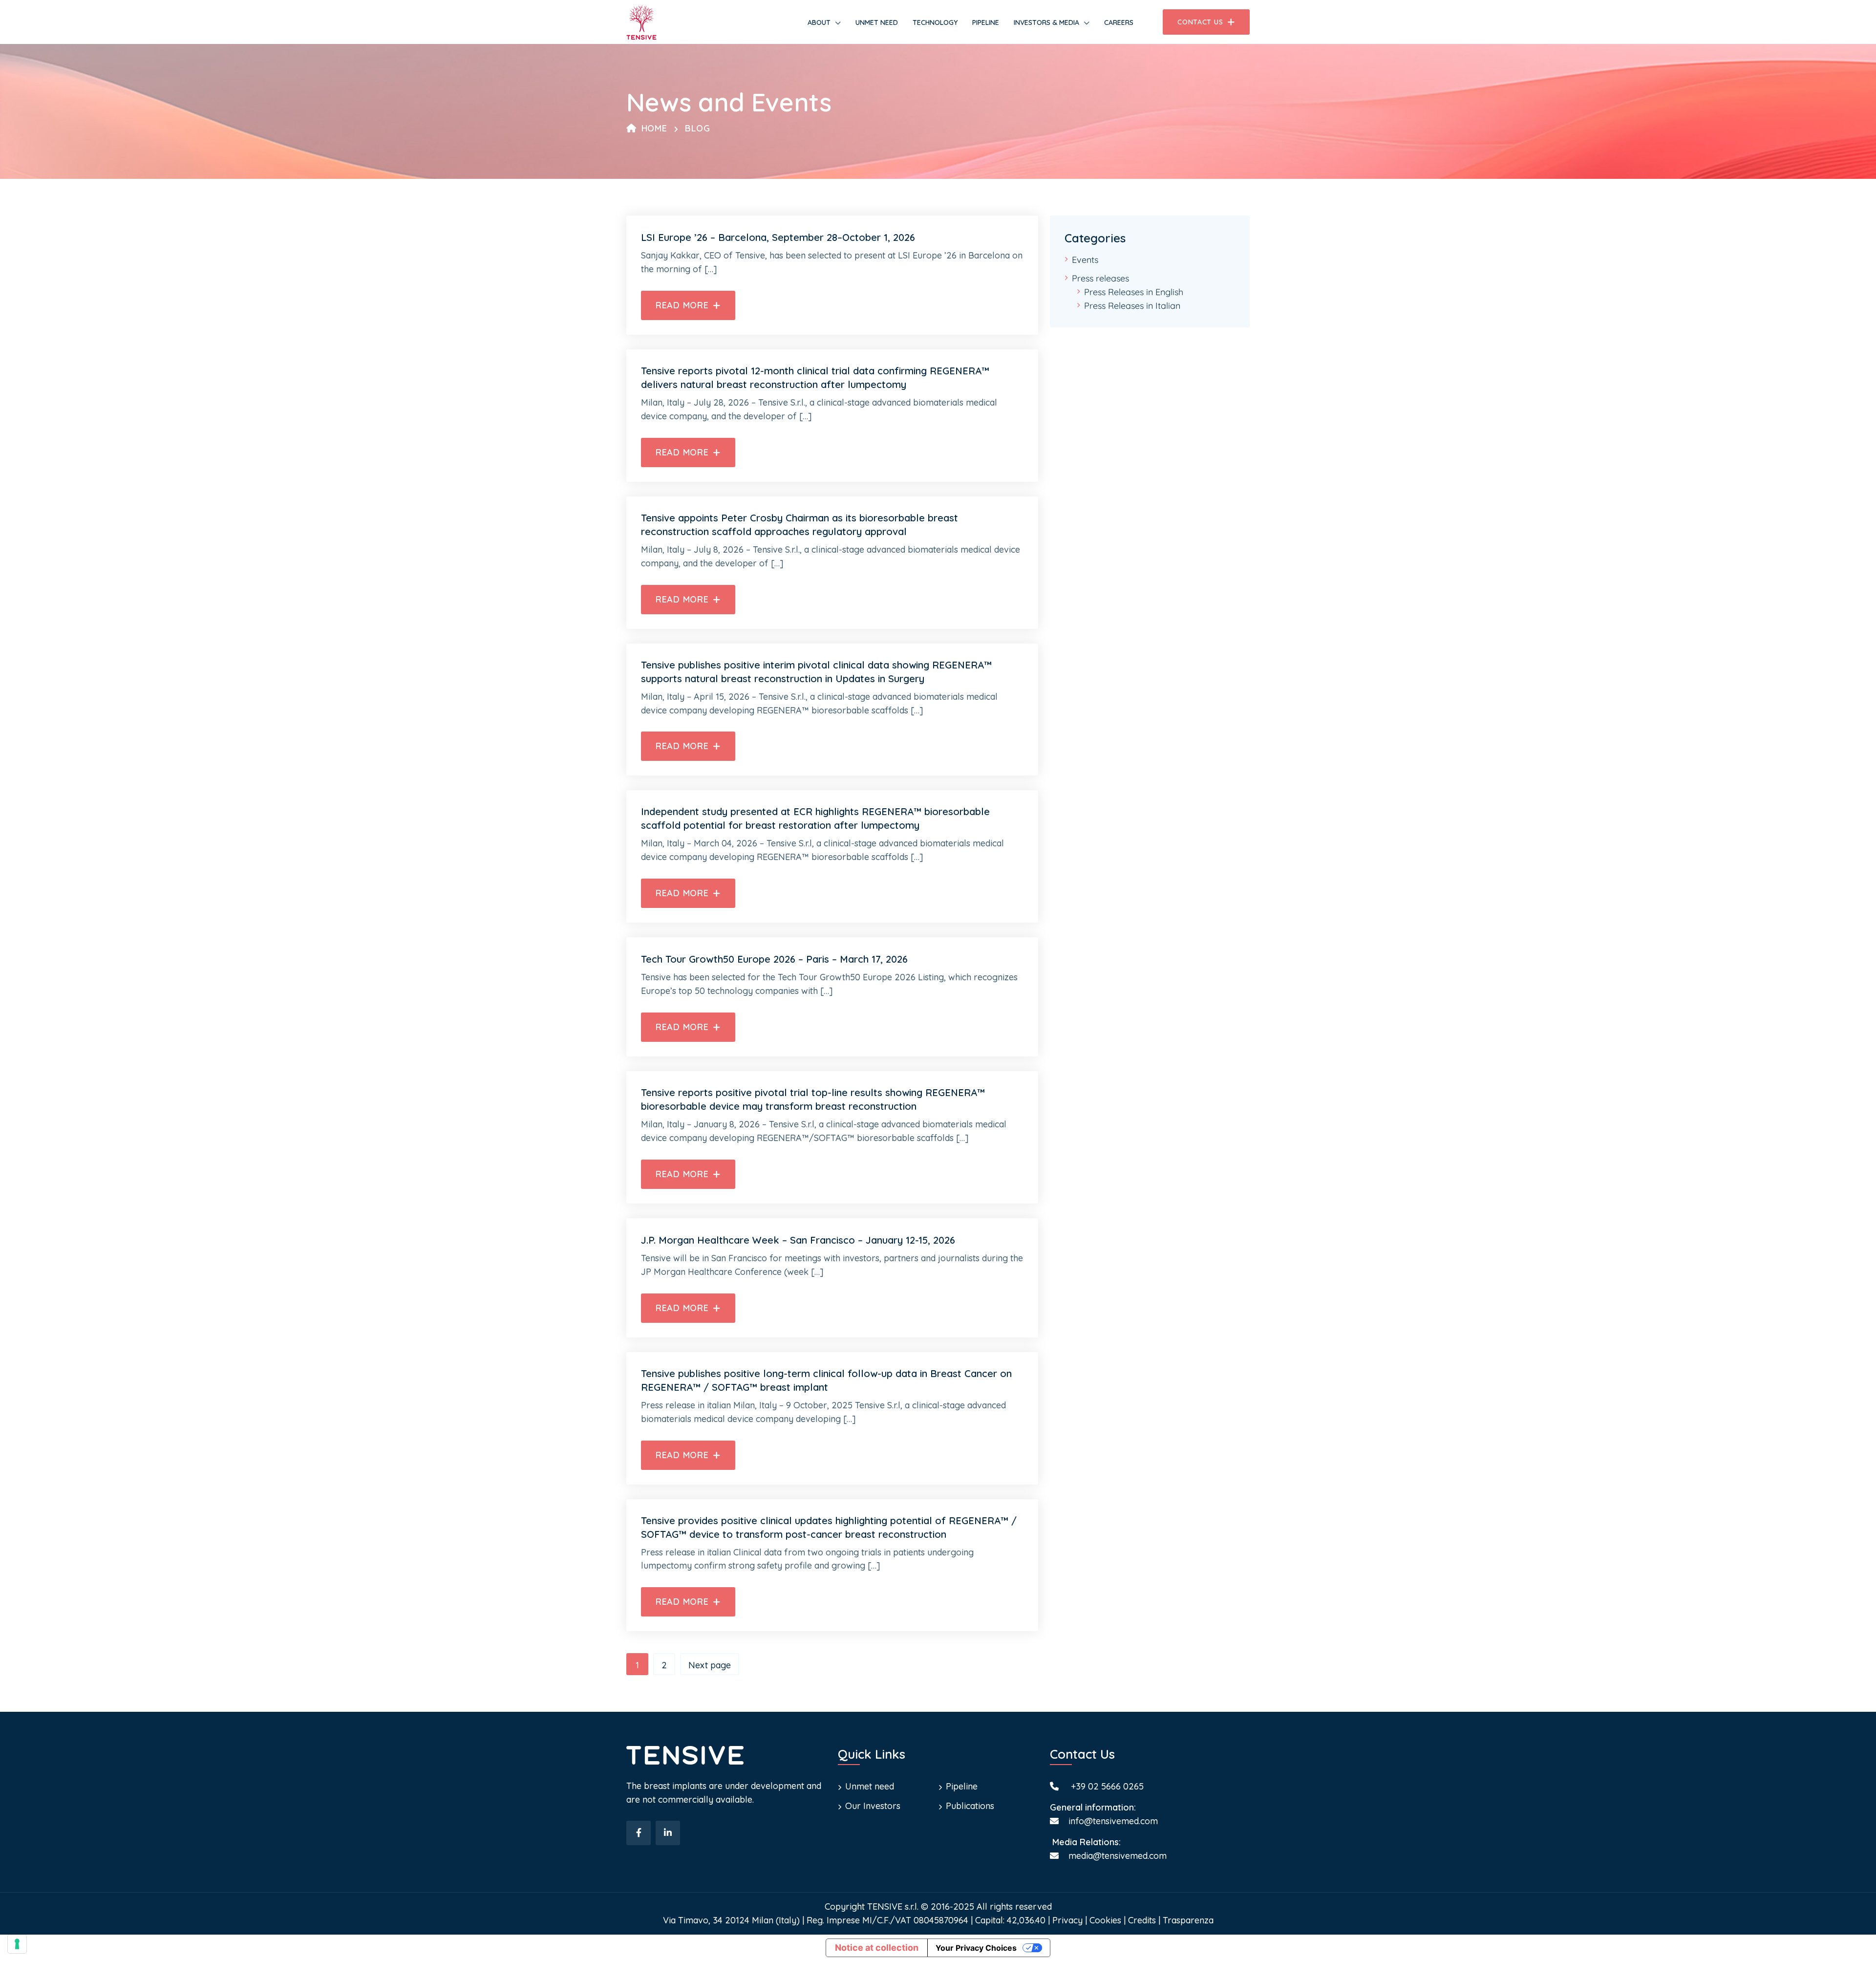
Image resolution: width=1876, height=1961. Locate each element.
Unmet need (877, 22)
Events (1085, 260)
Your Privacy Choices (976, 1948)
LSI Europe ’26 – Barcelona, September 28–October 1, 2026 (778, 237)
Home (654, 128)
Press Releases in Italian (1132, 306)
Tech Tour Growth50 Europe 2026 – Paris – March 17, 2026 (774, 959)
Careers (1119, 22)
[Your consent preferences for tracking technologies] (17, 1944)
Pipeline (986, 22)
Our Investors (873, 1806)
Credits (1142, 1920)
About (819, 22)
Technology (935, 22)
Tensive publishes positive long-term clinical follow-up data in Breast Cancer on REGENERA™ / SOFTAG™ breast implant (826, 1380)
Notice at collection (877, 1948)
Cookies (1105, 1920)
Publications (970, 1806)
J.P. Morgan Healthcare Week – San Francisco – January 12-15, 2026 (798, 1240)
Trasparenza (1188, 1920)
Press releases (1100, 278)
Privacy (1067, 1920)
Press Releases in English (1134, 292)
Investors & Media (1046, 22)
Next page (710, 1665)
